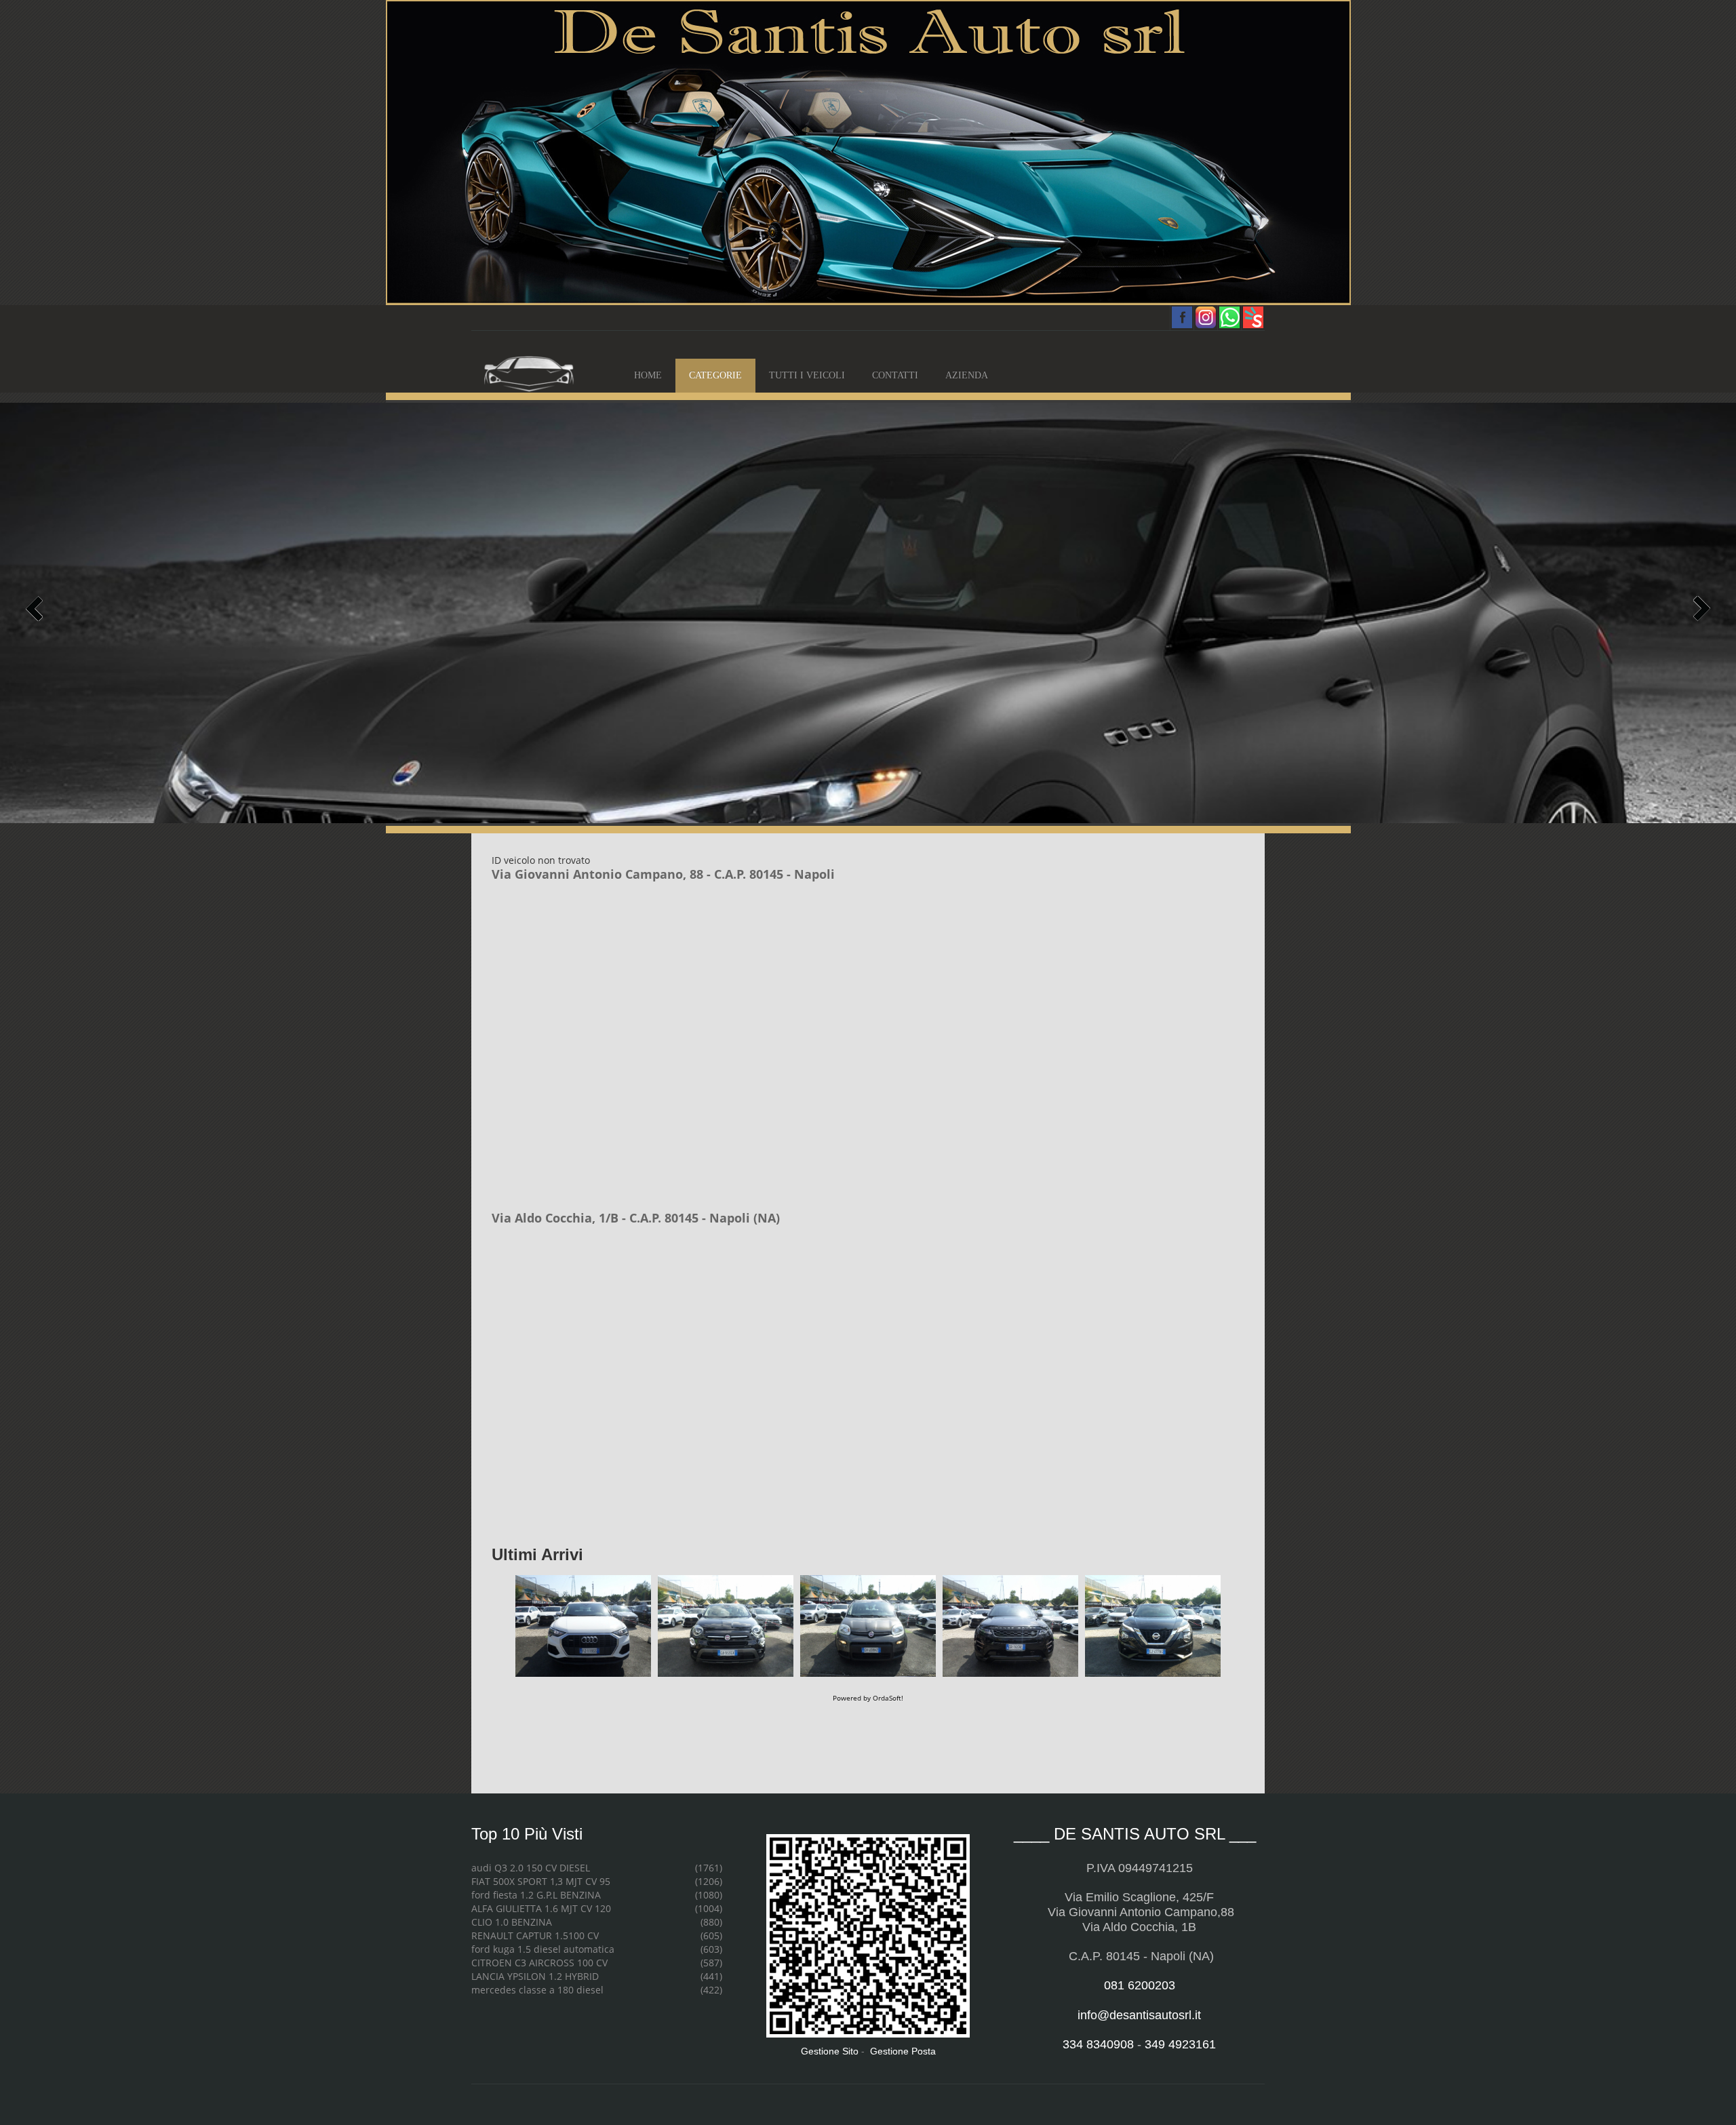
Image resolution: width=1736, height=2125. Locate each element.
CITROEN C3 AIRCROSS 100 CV (539, 1963)
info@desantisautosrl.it (1139, 2015)
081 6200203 (1140, 1985)
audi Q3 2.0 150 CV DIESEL (531, 1868)
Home (648, 375)
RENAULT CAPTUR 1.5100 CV (535, 1935)
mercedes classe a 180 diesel (537, 1990)
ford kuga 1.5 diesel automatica (543, 1949)
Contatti (895, 375)
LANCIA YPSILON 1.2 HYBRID (535, 1976)
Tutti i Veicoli (807, 375)
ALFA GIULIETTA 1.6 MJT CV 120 (541, 1908)
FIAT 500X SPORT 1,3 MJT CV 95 (541, 1881)
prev (36, 609)
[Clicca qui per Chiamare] (868, 152)
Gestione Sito (830, 2051)
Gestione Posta (903, 2051)
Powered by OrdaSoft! (868, 1698)
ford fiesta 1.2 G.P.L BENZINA (536, 1895)
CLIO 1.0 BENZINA (512, 1922)
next (1700, 609)
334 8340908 (1098, 2044)
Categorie (715, 375)
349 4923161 (1180, 2044)
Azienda (967, 375)
